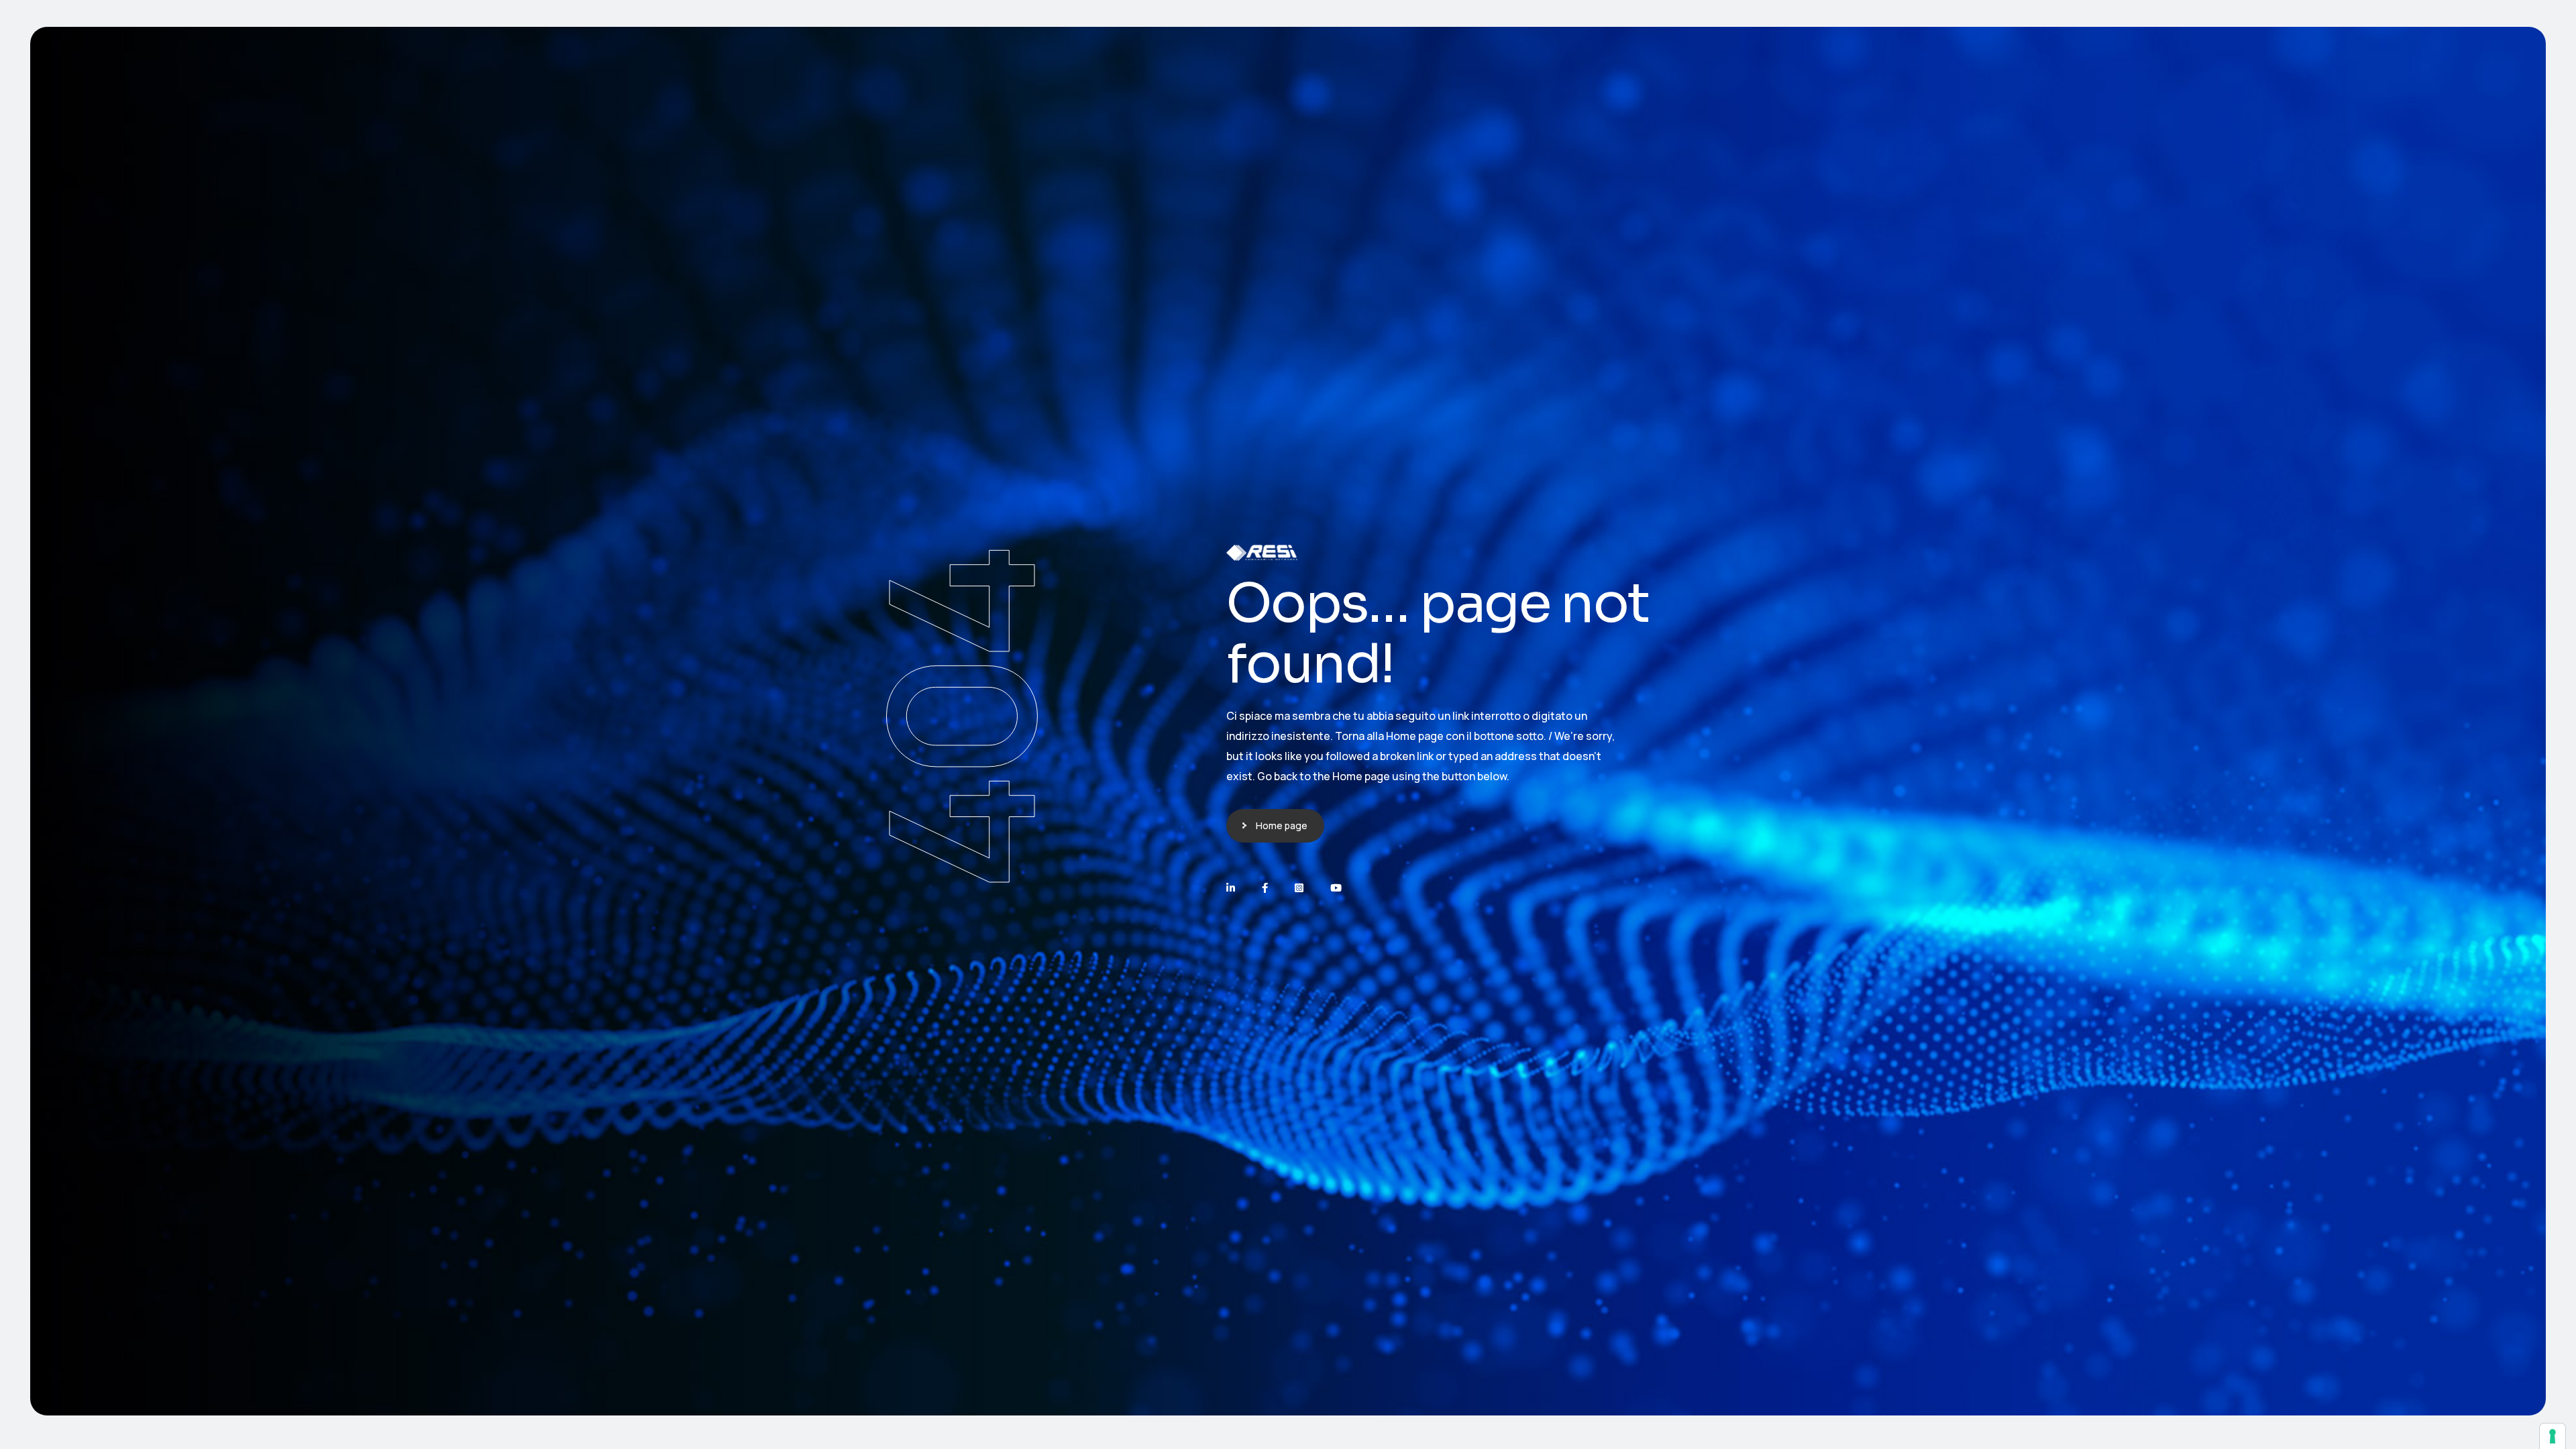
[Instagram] (1299, 888)
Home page (1282, 825)
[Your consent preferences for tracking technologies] (2553, 1436)
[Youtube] (1336, 888)
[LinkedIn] (1231, 888)
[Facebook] (1265, 888)
